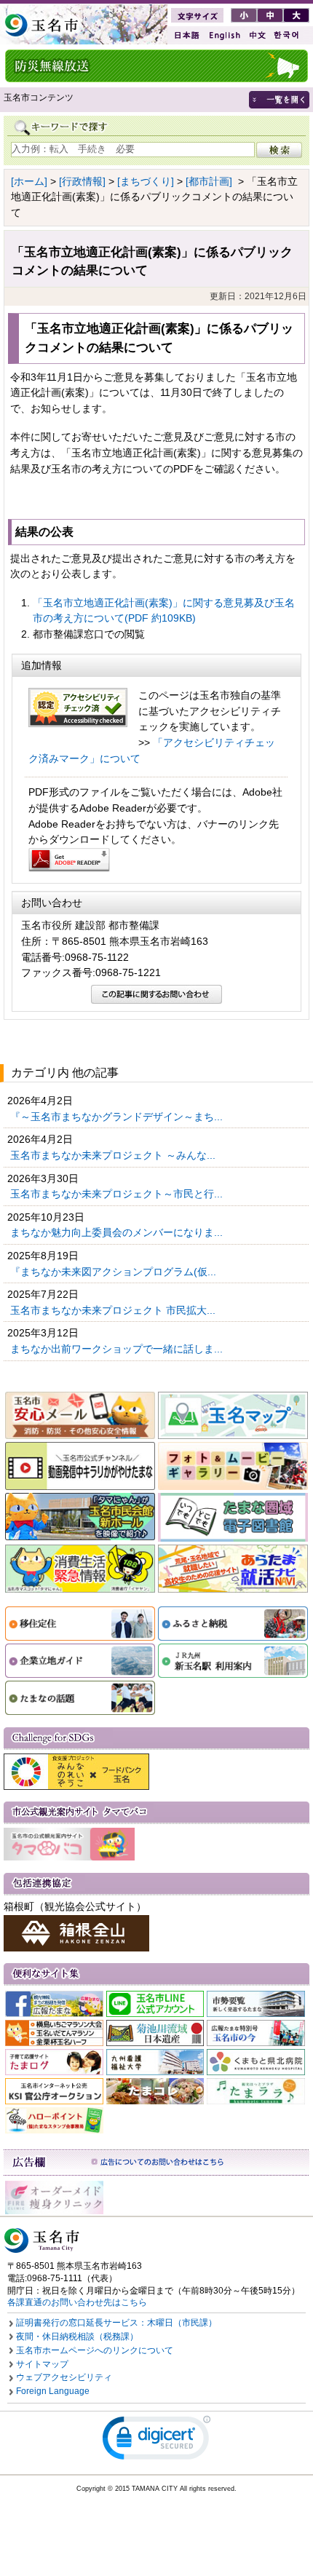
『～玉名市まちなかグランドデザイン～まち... (118, 1117)
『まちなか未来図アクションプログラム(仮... (115, 1272)
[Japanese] (186, 35)
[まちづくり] (146, 181)
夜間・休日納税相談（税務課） (77, 2337)
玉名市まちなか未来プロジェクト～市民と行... (118, 1194)
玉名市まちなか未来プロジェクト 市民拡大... (114, 1310)
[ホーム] (29, 181)
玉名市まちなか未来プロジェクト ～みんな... (114, 1155)
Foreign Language (53, 2391)
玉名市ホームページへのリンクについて (95, 2350)
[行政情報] (82, 181)
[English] (223, 35)
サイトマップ (42, 2364)
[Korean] (287, 35)
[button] (156, 2441)
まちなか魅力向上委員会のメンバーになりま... (118, 1232)
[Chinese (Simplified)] (257, 35)
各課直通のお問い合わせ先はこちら (77, 2302)
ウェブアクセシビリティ (64, 2377)
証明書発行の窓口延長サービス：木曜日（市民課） (116, 2323)
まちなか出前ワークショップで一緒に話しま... (118, 1349)
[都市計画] (209, 181)
